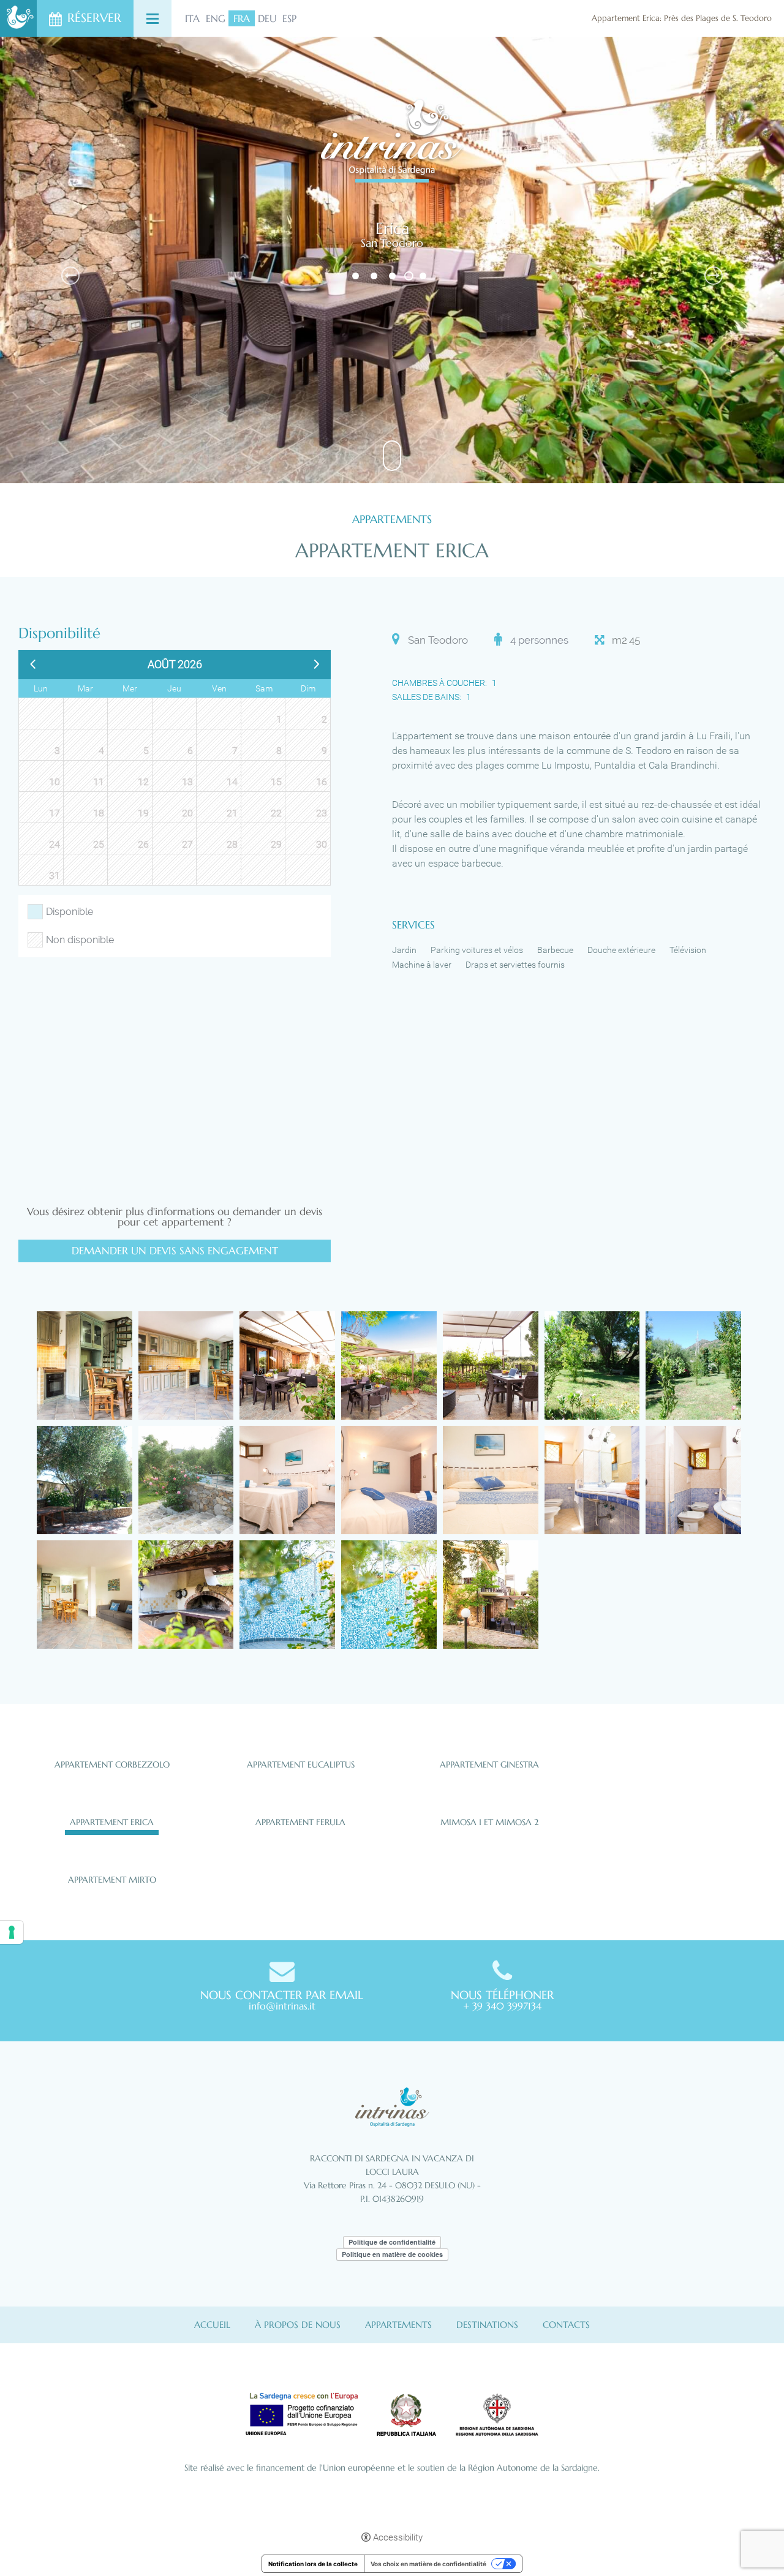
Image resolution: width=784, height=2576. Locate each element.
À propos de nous (298, 2325)
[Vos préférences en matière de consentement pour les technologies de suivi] (12, 1932)
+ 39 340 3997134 (502, 2006)
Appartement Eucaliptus (301, 1764)
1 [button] (357, 276)
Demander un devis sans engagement (175, 1251)
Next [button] (714, 276)
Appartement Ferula (300, 1822)
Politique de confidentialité (392, 2242)
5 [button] (424, 276)
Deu (267, 18)
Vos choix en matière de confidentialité (428, 2564)
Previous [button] (70, 276)
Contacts (566, 2325)
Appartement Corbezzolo (112, 1764)
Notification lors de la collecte (313, 2564)
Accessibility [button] (398, 2537)
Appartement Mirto (112, 1880)
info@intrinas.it (282, 2006)
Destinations (487, 2325)
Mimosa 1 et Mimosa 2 (489, 1822)
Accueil (212, 2325)
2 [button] (375, 276)
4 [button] (409, 276)
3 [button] (394, 276)
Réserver (94, 18)
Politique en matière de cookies (392, 2254)
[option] (392, 260)
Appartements (398, 2325)
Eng (216, 18)
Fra (242, 18)
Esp (289, 18)
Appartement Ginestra (489, 1764)
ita (192, 18)
